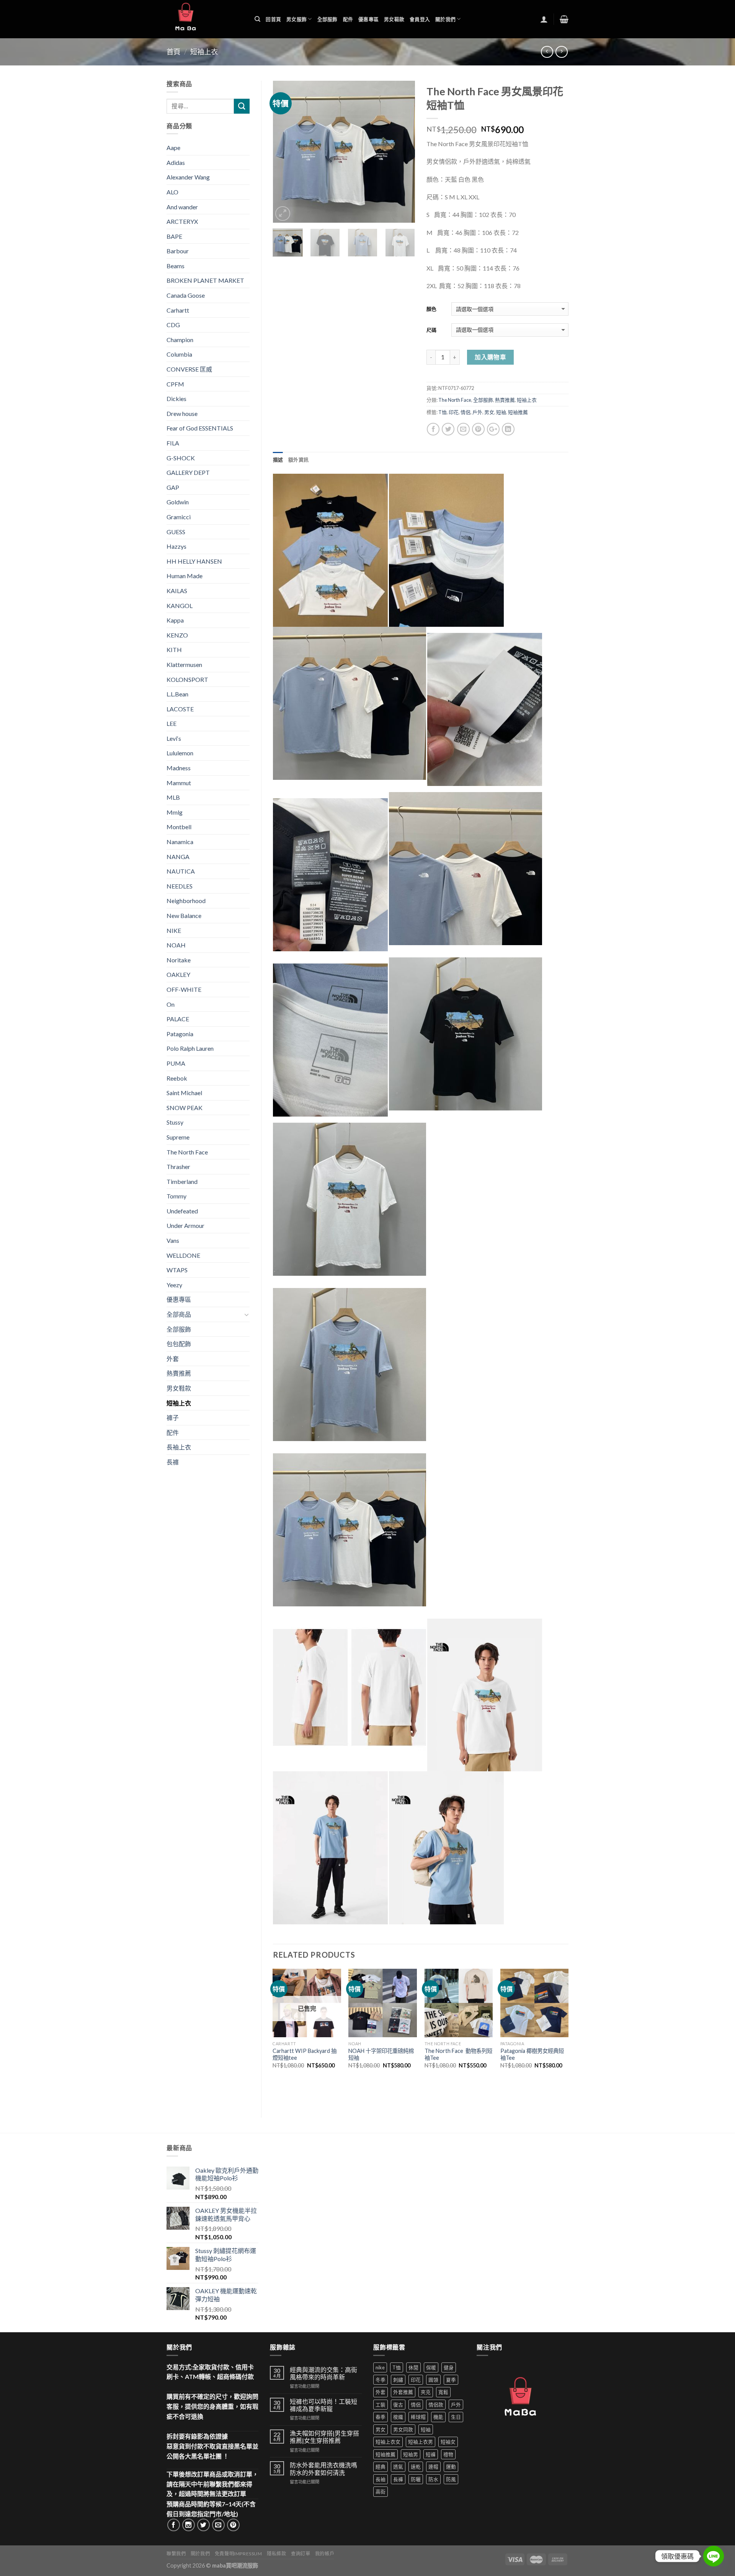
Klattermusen (184, 664)
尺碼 (431, 330)
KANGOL (180, 606)
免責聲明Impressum (238, 2554)
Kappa (175, 620)
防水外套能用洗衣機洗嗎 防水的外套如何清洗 (323, 2468)
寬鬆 (443, 2392)
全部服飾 (327, 19)
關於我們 (445, 19)
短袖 (501, 412)
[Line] (714, 2556)
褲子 (173, 1418)
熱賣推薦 (505, 400)
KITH (174, 650)
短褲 (431, 2454)
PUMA (176, 1063)
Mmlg (175, 812)
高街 (381, 2491)
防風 (451, 2479)
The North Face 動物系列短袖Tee (458, 2054)
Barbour (178, 251)
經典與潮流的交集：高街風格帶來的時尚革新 (323, 2373)
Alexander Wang (188, 177)
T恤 (443, 412)
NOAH (176, 945)
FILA (173, 443)
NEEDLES (180, 886)
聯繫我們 (176, 2554)
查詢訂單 (301, 2554)
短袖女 (448, 2442)
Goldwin (178, 502)
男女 (489, 412)
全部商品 (179, 1314)
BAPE (174, 236)
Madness (179, 768)
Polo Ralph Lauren (190, 1048)
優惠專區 (368, 19)
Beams (176, 266)
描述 (278, 460)
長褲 (173, 1462)
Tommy (176, 1196)
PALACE (178, 1019)
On (171, 1004)
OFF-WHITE (184, 989)
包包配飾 (179, 1344)
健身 (449, 2367)
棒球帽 (418, 2417)
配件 (348, 19)
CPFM (175, 384)
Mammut (179, 783)
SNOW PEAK (185, 1108)
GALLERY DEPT (188, 472)
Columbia (179, 354)
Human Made (185, 576)
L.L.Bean (177, 694)
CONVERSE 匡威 (189, 369)
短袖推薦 (518, 412)
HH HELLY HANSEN (194, 561)
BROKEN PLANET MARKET (205, 280)
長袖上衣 (179, 1447)
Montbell (179, 827)
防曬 (416, 2479)
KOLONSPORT (187, 679)
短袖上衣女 (388, 2442)
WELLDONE (183, 1255)
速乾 (416, 2467)
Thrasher (178, 1167)
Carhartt (178, 310)
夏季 (451, 2380)
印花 (454, 412)
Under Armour (185, 1225)
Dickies (176, 399)
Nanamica (180, 842)
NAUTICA (181, 871)
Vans (173, 1240)
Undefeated (182, 1211)
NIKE (174, 930)
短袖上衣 (204, 52)
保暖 (431, 2367)
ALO (172, 192)
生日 (456, 2417)
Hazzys (176, 546)
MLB (173, 797)
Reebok (177, 1078)
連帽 (433, 2467)
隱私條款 (276, 2554)
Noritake (179, 960)
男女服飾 (296, 19)
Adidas (176, 162)
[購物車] (564, 19)
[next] (402, 152)
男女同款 (403, 2429)
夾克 (426, 2392)
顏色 (431, 309)
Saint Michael (184, 1093)
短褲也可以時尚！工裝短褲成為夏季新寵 (323, 2405)
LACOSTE (180, 709)
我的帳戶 (325, 2554)
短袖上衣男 (421, 2442)
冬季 (381, 2380)
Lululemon (180, 753)
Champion (180, 340)
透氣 (398, 2467)
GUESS (176, 532)
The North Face (455, 400)
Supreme (178, 1137)
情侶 (465, 412)
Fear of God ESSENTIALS (200, 428)
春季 (381, 2417)
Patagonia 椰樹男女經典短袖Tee (532, 2054)
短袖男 (411, 2454)
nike (380, 2367)
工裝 (381, 2405)
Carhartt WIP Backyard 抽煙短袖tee (305, 2054)
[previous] (285, 152)
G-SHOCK (181, 458)
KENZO (177, 635)
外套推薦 (403, 2392)
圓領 (433, 2380)
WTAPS (177, 1270)
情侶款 (436, 2405)
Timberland (182, 1181)
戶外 (477, 412)
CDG (173, 325)
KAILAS (177, 591)
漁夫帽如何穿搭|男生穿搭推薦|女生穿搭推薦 (324, 2437)
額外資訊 (298, 460)
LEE (171, 723)
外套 (173, 1359)
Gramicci (179, 517)
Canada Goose (186, 295)
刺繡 (398, 2380)
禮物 (448, 2454)
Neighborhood (186, 901)
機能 (438, 2417)
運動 (451, 2467)
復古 (398, 2405)
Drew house (182, 413)
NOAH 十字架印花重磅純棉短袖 (381, 2054)
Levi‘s (174, 738)
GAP (173, 487)
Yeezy (174, 1285)
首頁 (173, 52)
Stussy (175, 1122)
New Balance (184, 915)
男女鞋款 (394, 19)
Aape (173, 148)
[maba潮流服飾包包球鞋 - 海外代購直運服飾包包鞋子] (205, 19)
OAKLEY (178, 974)
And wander (182, 207)
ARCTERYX (182, 221)
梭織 (398, 2417)
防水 (433, 2479)
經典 (381, 2467)
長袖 (381, 2479)
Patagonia (180, 1034)
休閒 (413, 2367)
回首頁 (273, 19)
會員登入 (420, 19)
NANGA (178, 857)
